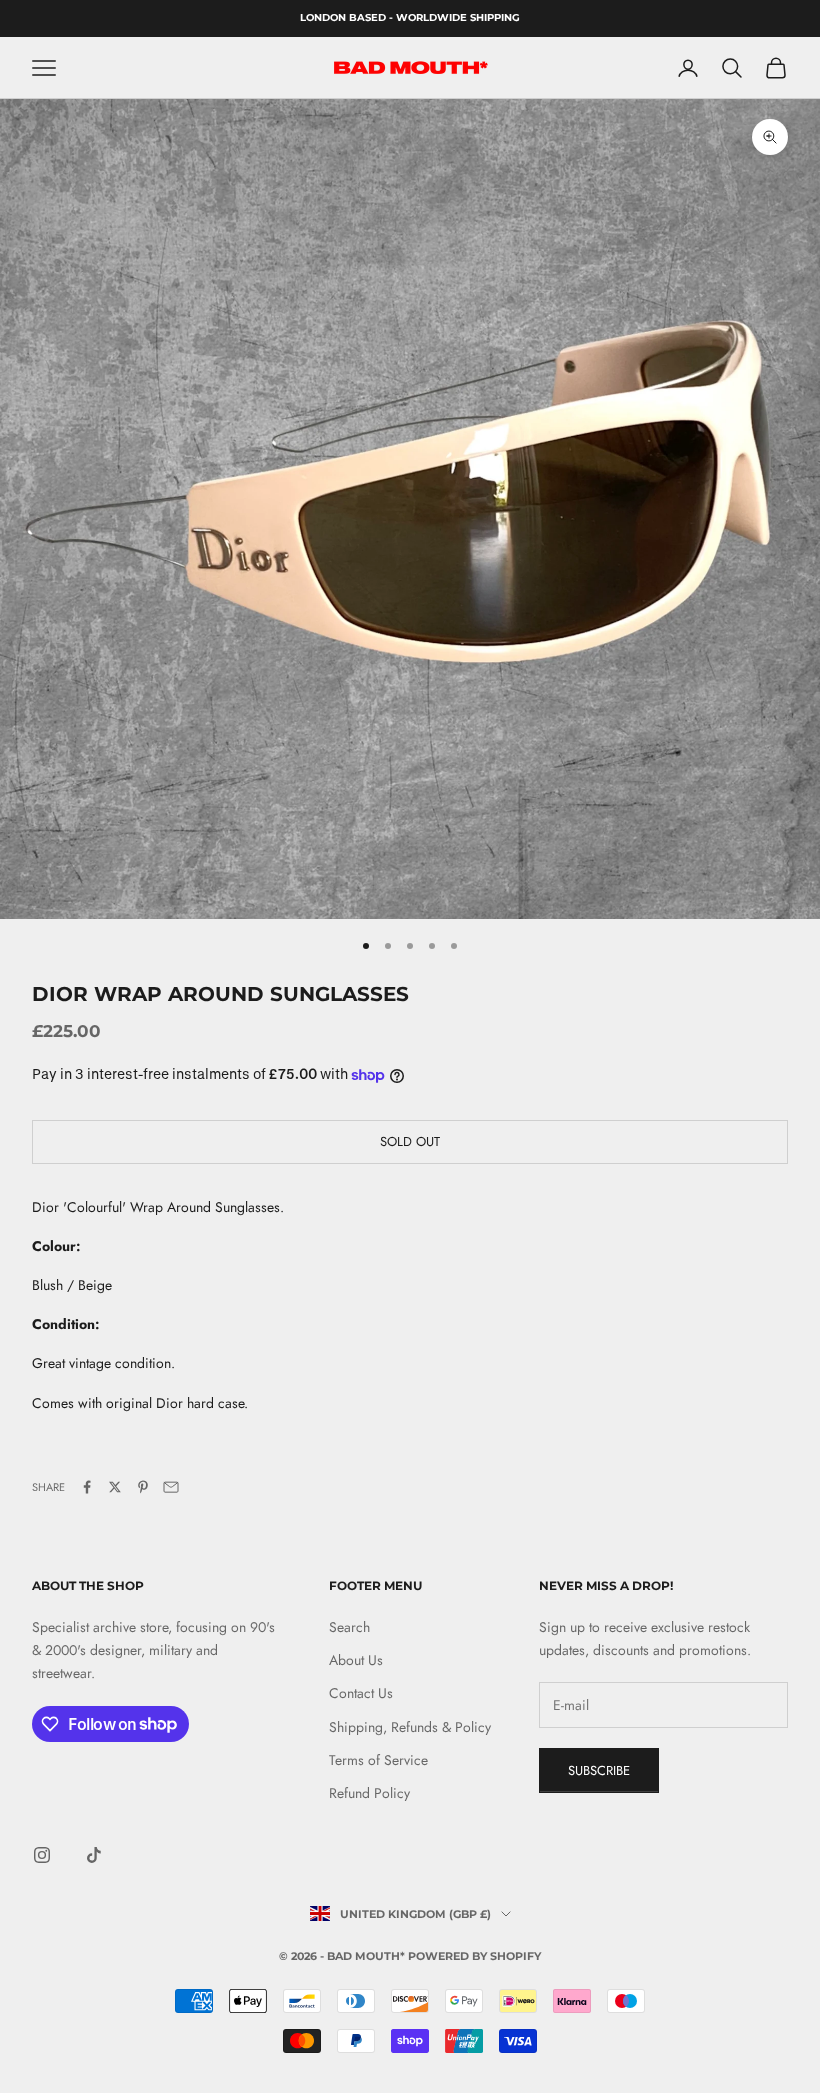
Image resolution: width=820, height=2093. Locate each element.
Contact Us (361, 1693)
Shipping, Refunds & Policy (410, 1727)
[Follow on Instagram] (42, 1855)
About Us (356, 1660)
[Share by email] (171, 1487)
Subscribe (599, 1770)
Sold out (410, 1141)
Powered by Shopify (474, 1956)
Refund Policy (369, 1793)
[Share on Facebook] (87, 1487)
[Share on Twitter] (115, 1487)
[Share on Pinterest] (143, 1487)
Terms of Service (378, 1760)
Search (349, 1627)
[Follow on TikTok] (94, 1855)
